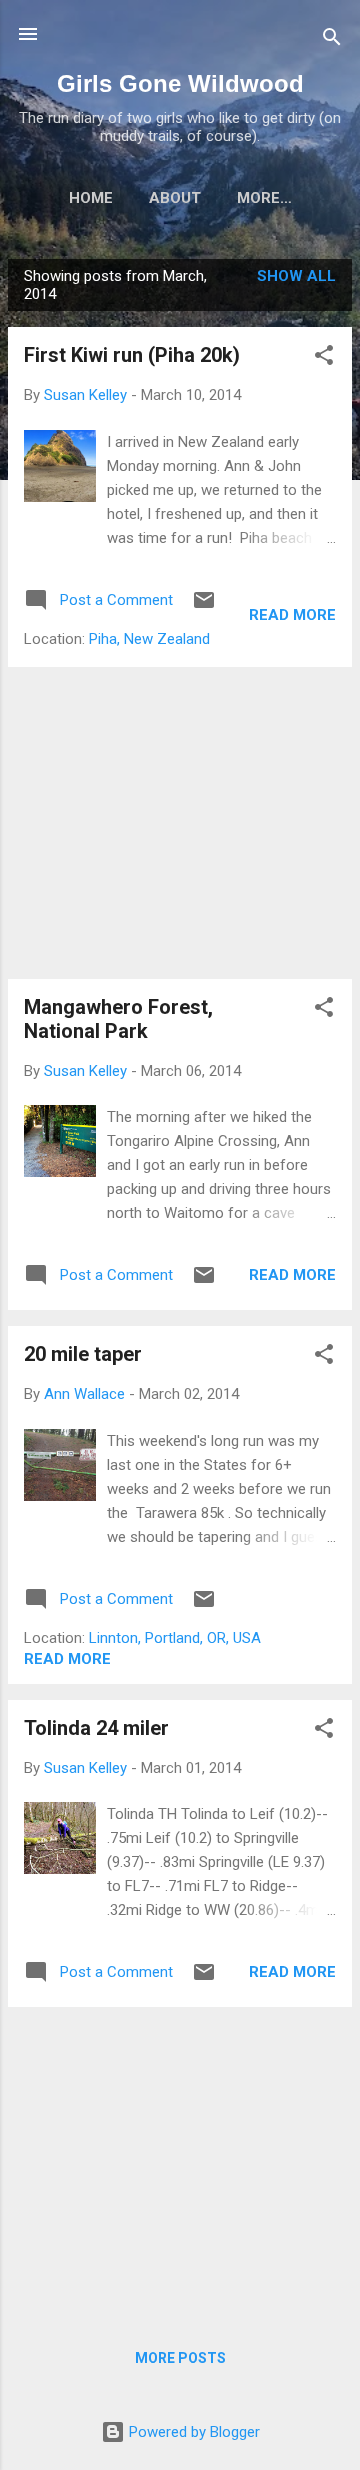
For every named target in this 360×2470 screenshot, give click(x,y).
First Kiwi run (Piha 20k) (132, 355)
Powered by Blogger (192, 2432)
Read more (292, 615)
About (175, 198)
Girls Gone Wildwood (180, 83)
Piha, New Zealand (149, 639)
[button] (324, 358)
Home (91, 198)
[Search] (332, 40)
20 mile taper (83, 1354)
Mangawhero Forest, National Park (118, 1019)
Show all (296, 276)
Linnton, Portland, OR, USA (175, 1638)
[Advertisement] (180, 823)
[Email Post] (204, 607)
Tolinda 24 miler (96, 1728)
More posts (180, 2358)
